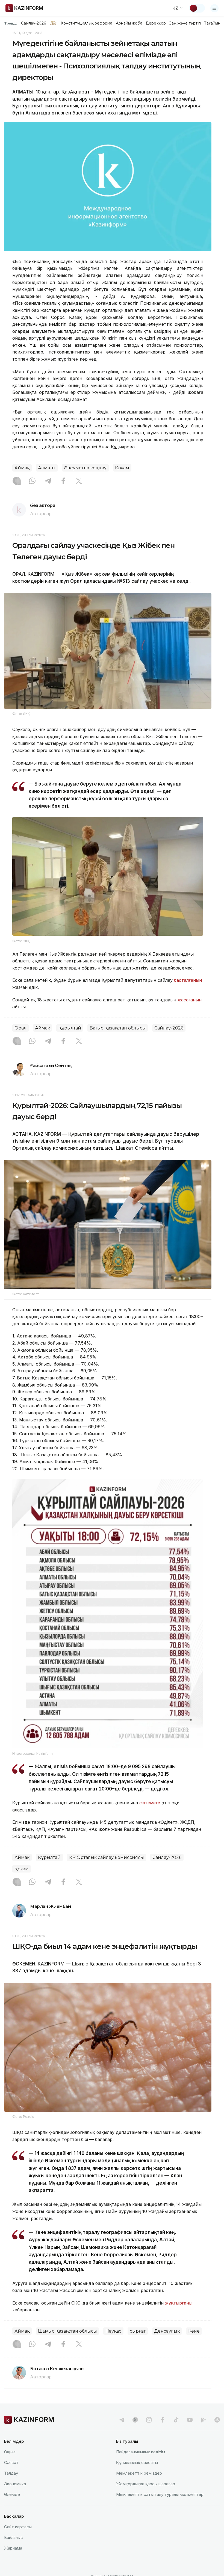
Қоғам (122, 468)
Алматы (47, 468)
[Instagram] (17, 481)
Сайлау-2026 (33, 23)
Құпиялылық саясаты (137, 2462)
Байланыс (14, 2537)
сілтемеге (150, 1803)
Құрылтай (70, 1028)
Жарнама (13, 2548)
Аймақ (22, 468)
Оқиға (10, 2452)
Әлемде (12, 2494)
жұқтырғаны (179, 2303)
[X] (79, 481)
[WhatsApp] (32, 481)
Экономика (15, 2484)
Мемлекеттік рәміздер (139, 2473)
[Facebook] (63, 481)
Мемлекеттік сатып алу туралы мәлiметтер (160, 2494)
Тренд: (11, 23)
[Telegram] (48, 481)
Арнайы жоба (129, 23)
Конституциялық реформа (86, 23)
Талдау (11, 2473)
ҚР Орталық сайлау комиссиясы (107, 1857)
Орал (20, 1028)
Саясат (11, 2462)
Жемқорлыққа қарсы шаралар (146, 2484)
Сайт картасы (18, 2527)
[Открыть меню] (214, 8)
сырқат (138, 2331)
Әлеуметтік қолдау (85, 468)
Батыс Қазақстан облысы (118, 1028)
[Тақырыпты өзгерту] (197, 8)
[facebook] (163, 2420)
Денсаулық (167, 2331)
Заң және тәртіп (185, 23)
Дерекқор (156, 23)
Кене (194, 2331)
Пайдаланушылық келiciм (141, 2452)
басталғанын (188, 980)
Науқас (113, 2331)
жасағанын (190, 1000)
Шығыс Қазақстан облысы (67, 2331)
